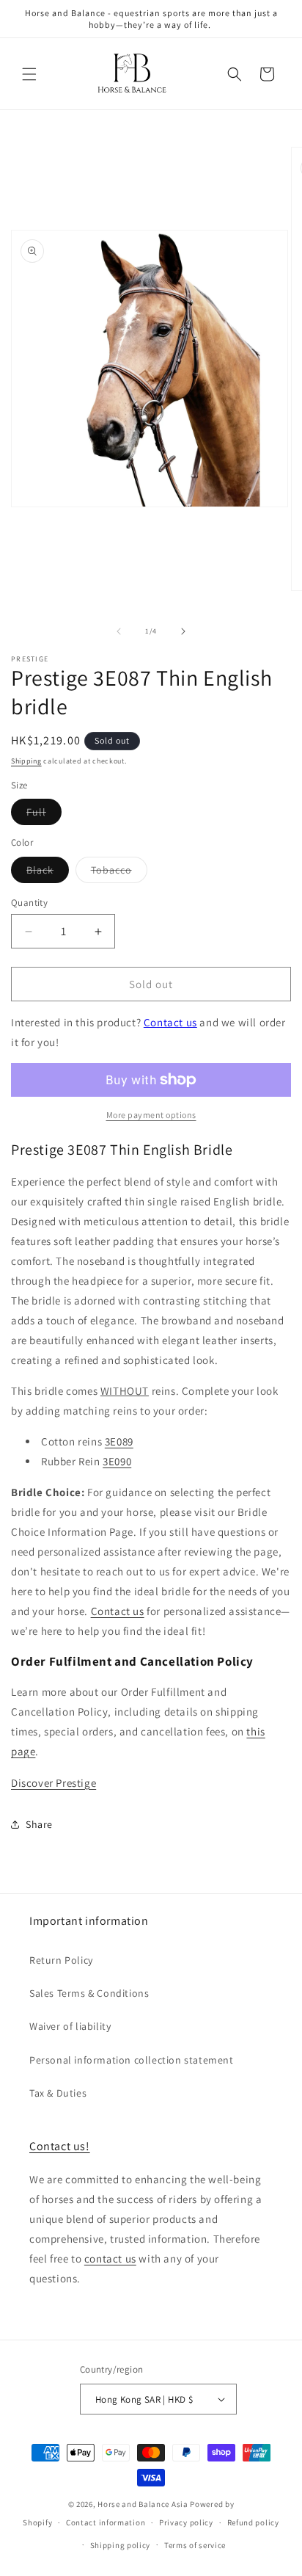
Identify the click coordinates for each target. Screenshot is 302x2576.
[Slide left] (119, 631)
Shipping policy (121, 2545)
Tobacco (119, 873)
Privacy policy (186, 2522)
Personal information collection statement (132, 2060)
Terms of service (195, 2545)
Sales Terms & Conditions (89, 1993)
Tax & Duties (58, 2093)
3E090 (117, 1461)
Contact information (106, 2522)
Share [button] (39, 1824)
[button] (29, 74)
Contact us (170, 1022)
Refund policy (253, 2522)
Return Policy (61, 1960)
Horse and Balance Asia (143, 2504)
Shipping (26, 761)
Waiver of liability (70, 2026)
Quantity (29, 903)
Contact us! (60, 2146)
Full (44, 815)
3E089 (119, 1441)
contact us (110, 2258)
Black (48, 873)
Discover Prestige (54, 1783)
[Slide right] (183, 631)
